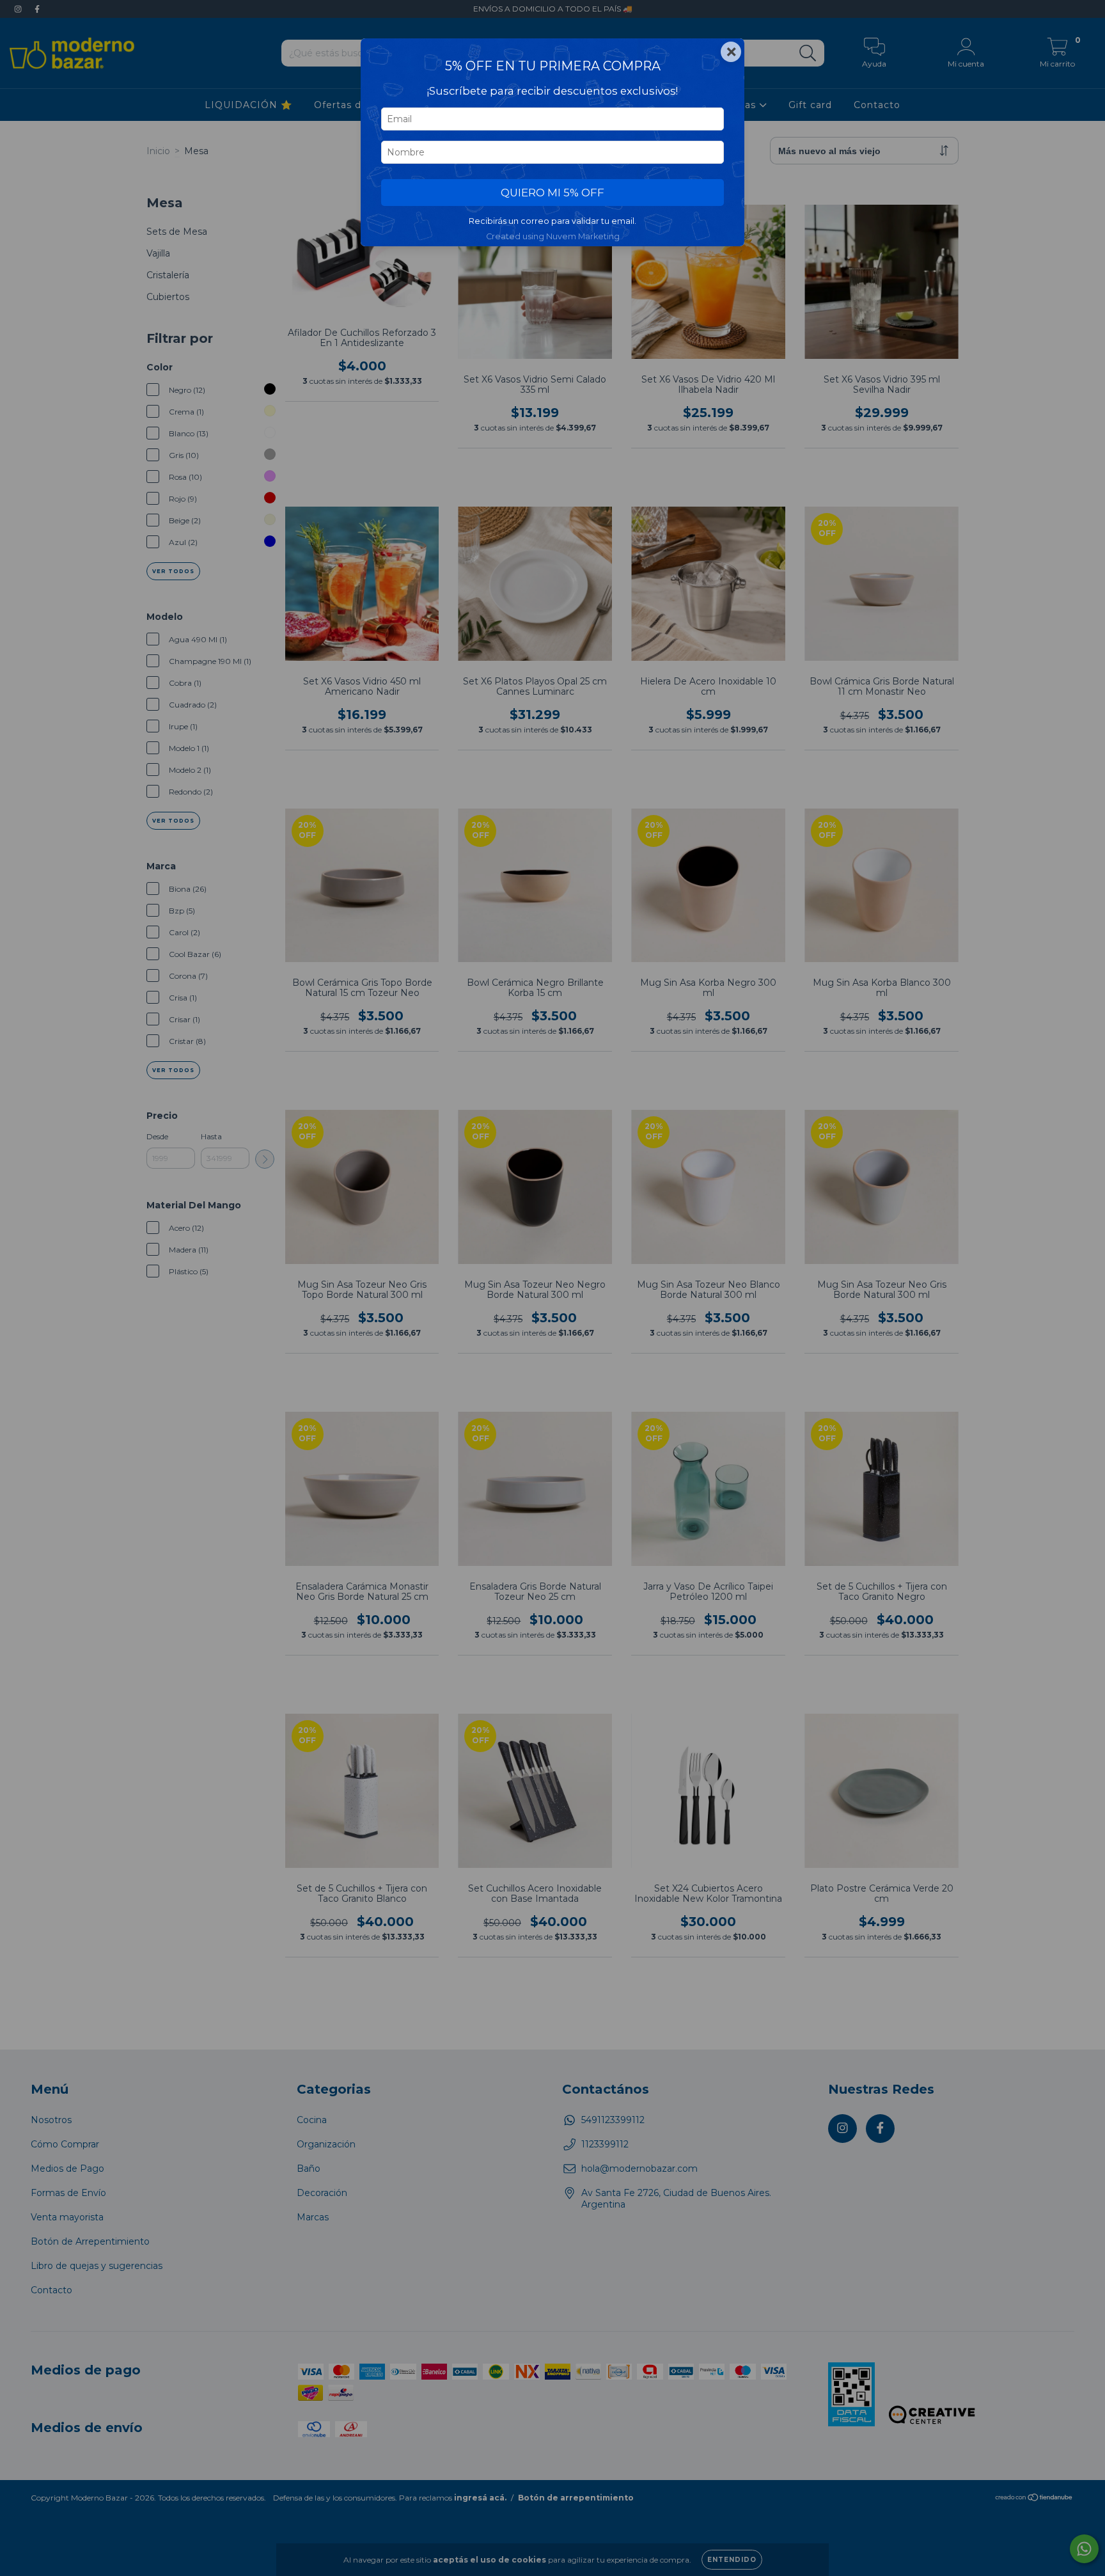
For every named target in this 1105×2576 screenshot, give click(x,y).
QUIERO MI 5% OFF (552, 193)
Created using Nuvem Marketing (553, 236)
